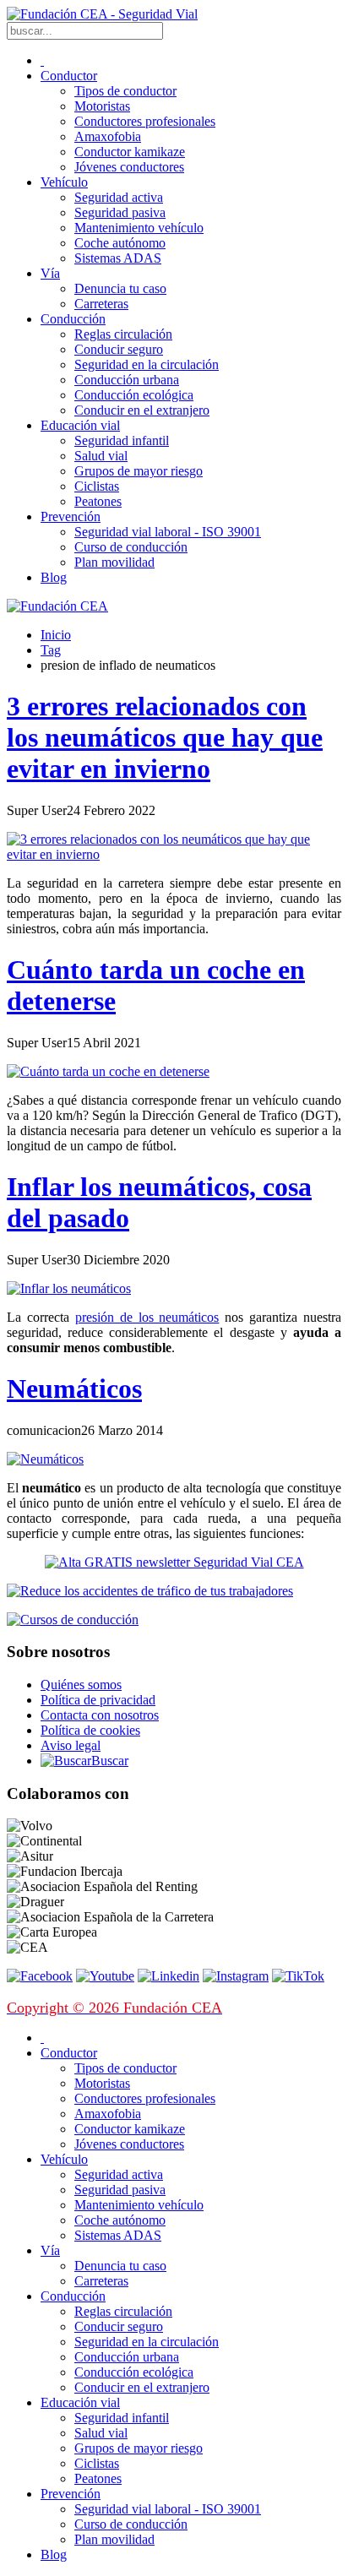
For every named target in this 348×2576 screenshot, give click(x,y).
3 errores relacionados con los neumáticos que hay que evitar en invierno (165, 737)
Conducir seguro (119, 349)
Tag (51, 650)
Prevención (71, 516)
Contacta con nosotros (100, 1715)
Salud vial (101, 456)
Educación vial (80, 425)
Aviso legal (71, 1745)
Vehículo (64, 182)
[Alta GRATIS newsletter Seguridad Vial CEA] (174, 1562)
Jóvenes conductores (129, 167)
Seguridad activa (119, 197)
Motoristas (102, 106)
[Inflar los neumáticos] (69, 1288)
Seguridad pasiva (120, 212)
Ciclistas (97, 486)
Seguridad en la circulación (147, 364)
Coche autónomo (120, 243)
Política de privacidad (98, 1700)
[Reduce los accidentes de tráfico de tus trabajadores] (174, 1591)
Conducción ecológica (134, 395)
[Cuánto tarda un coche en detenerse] (108, 1071)
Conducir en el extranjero (142, 410)
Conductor (69, 76)
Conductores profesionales (145, 121)
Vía (50, 273)
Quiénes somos (81, 1685)
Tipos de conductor (125, 91)
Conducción (73, 319)
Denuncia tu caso (120, 288)
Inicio (56, 635)
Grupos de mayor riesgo (139, 471)
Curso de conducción (131, 547)
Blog (54, 577)
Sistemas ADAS (118, 258)
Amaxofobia (108, 136)
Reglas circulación (123, 334)
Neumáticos (74, 1389)
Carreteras (101, 304)
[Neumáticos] (45, 1459)
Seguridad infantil (122, 440)
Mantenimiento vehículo (139, 228)
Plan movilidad (114, 562)
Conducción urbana (127, 380)
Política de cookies (90, 1730)
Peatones (98, 501)
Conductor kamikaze (130, 152)
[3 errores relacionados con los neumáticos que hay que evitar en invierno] (174, 854)
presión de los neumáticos (147, 1317)
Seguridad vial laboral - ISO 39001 (168, 532)
